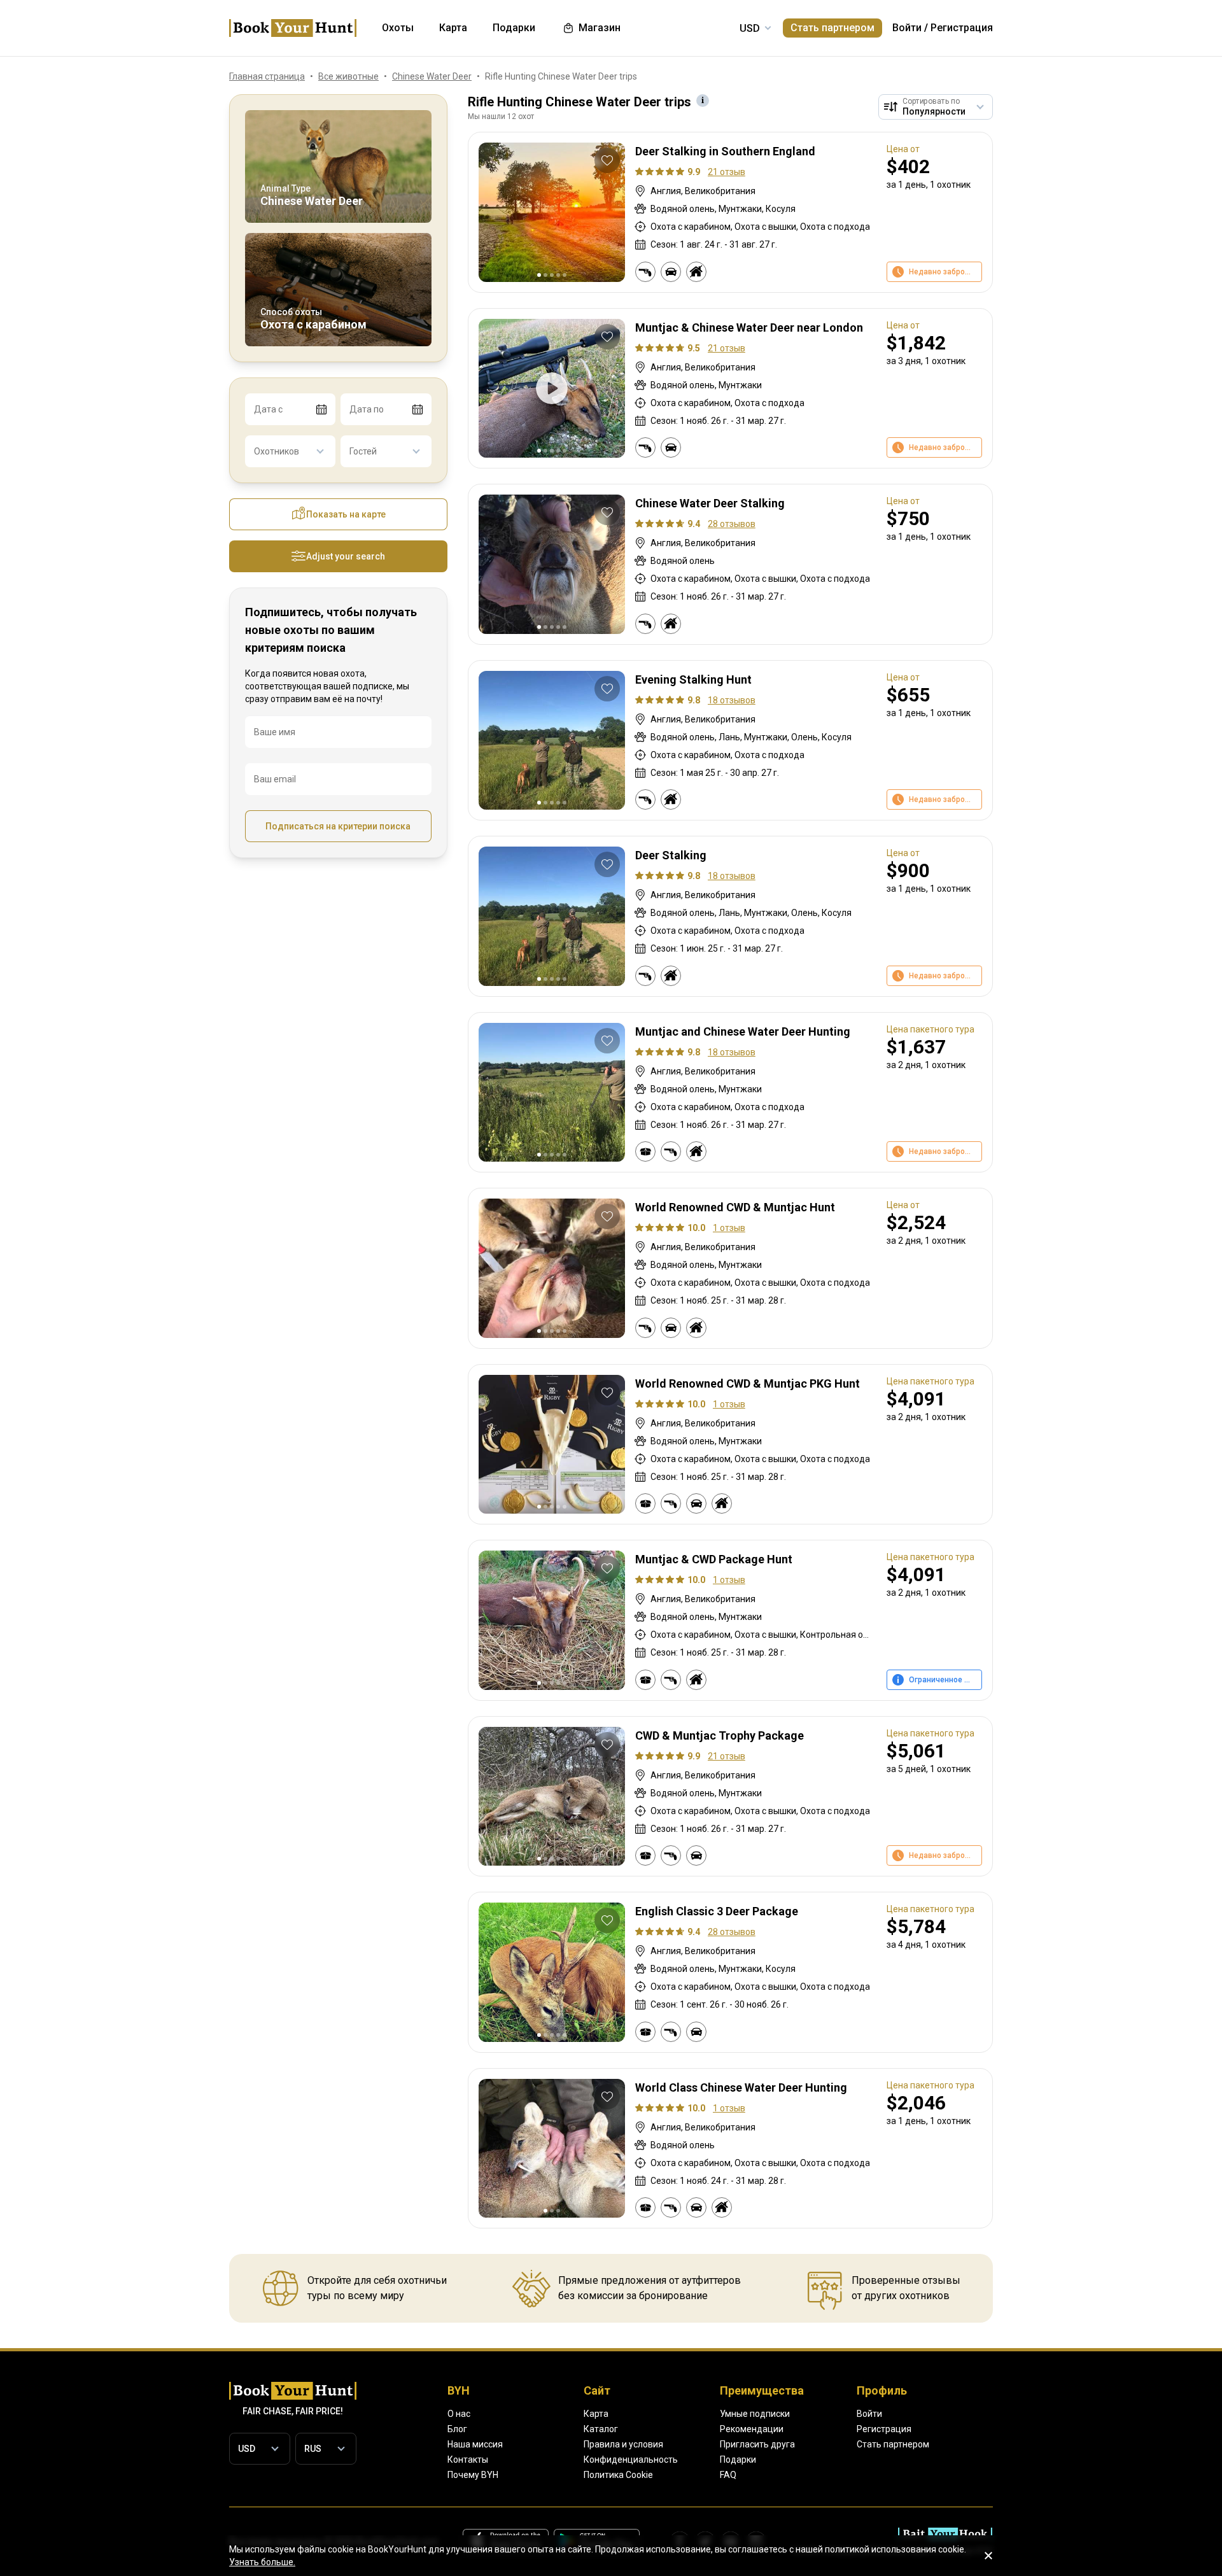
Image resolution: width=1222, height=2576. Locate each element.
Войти (907, 28)
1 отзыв (729, 1228)
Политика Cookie (618, 2475)
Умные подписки (755, 2414)
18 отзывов (732, 700)
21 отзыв (727, 172)
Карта (596, 2414)
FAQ (728, 2475)
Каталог (601, 2429)
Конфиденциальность (631, 2460)
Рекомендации (752, 2429)
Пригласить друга (757, 2444)
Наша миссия (475, 2444)
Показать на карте (346, 514)
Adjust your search (346, 556)
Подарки (738, 2460)
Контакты (468, 2460)
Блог (457, 2429)
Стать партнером (832, 28)
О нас (459, 2414)
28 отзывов (732, 524)
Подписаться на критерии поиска (338, 826)
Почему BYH (473, 2475)
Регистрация (962, 28)
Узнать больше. (262, 2562)
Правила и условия (623, 2444)
